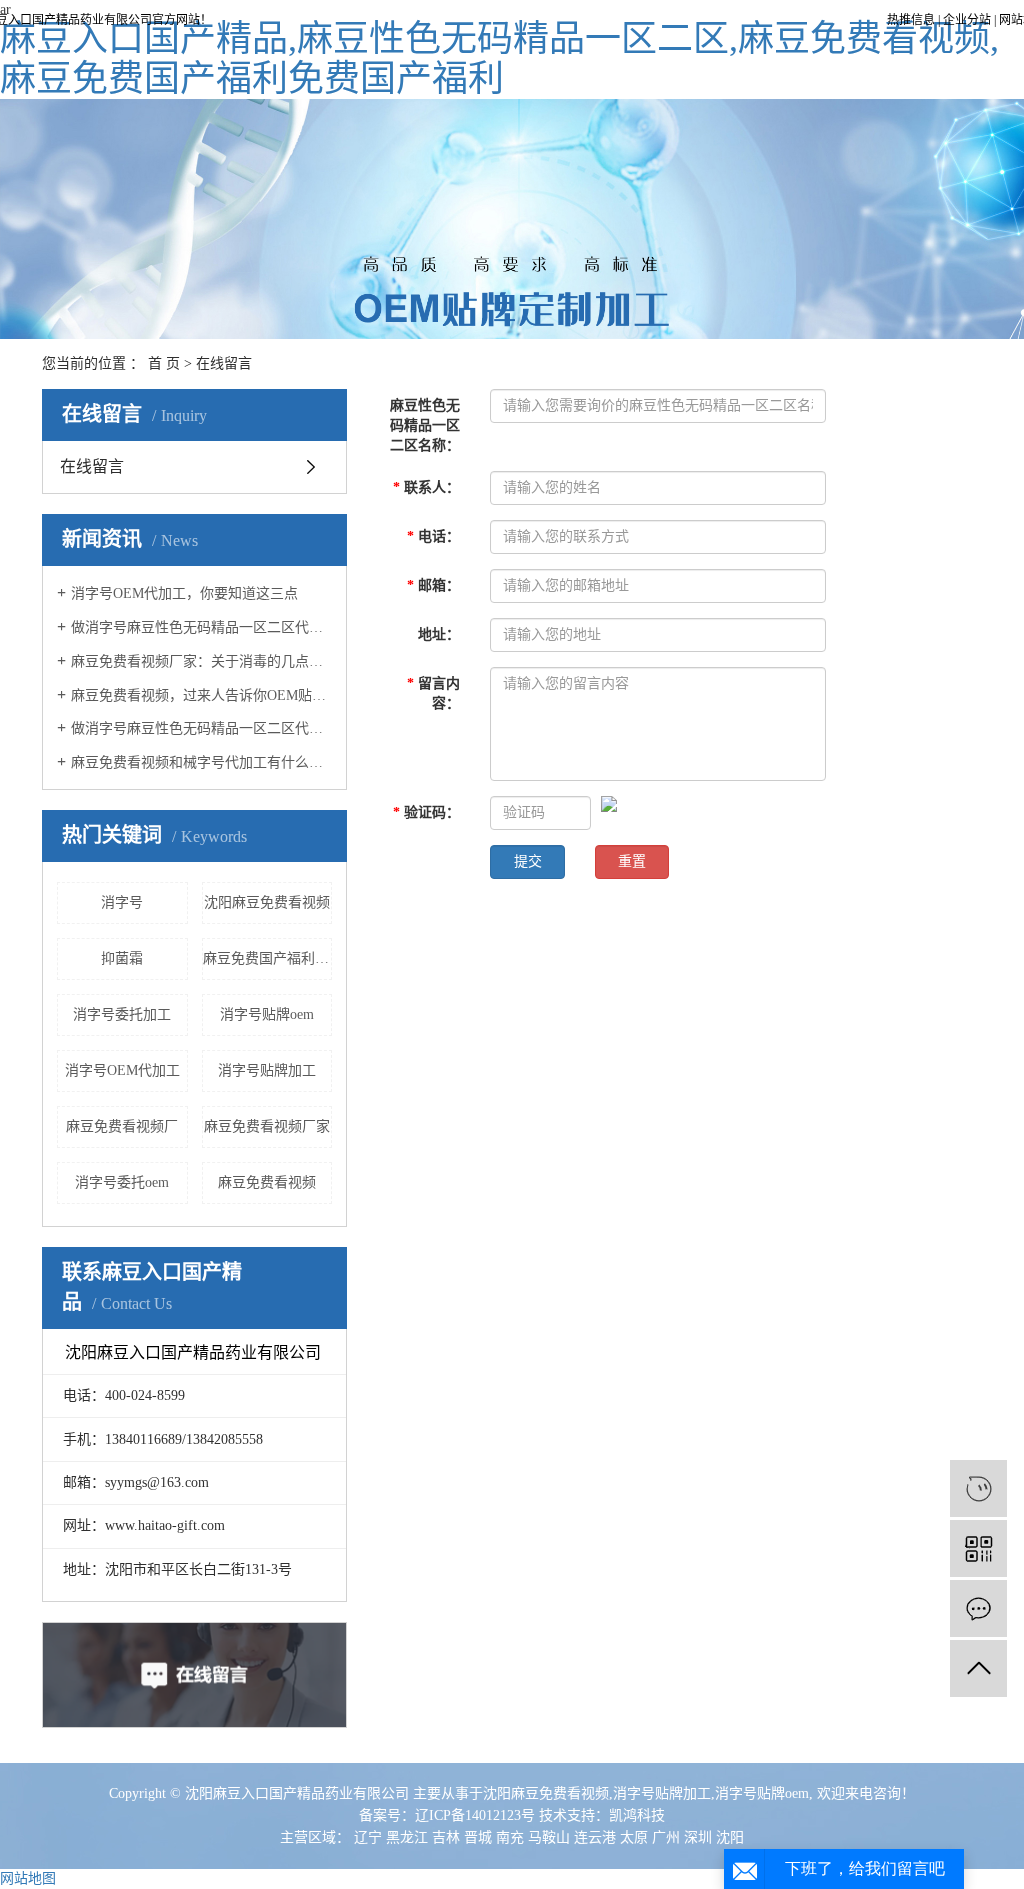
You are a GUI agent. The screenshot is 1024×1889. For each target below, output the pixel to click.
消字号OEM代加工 (122, 1070)
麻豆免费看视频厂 (122, 1126)
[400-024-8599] (978, 1488)
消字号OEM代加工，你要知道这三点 (184, 593)
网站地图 (28, 1878)
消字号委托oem (122, 1182)
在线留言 (92, 466)
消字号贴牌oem (267, 1014)
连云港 (595, 1837)
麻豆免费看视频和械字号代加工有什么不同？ (201, 762)
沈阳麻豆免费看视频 (267, 902)
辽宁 (368, 1837)
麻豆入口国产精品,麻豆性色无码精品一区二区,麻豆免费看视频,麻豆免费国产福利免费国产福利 (499, 59)
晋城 (478, 1837)
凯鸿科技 (637, 1815)
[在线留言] (978, 1608)
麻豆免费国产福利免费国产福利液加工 (268, 958)
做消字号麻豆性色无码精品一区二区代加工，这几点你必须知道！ (201, 627)
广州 (666, 1837)
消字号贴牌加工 (267, 1070)
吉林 (446, 1837)
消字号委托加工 (122, 1014)
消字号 (122, 902)
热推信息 (911, 20)
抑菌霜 (122, 958)
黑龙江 (407, 1837)
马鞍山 (549, 1837)
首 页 (164, 363)
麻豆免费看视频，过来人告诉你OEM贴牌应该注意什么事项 (201, 695)
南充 (510, 1837)
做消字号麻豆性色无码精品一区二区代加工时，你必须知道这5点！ (201, 728)
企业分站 (967, 20)
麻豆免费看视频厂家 (267, 1126)
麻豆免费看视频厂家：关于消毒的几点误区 (201, 661)
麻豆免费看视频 (267, 1182)
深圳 (698, 1837)
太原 (634, 1837)
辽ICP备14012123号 (475, 1815)
